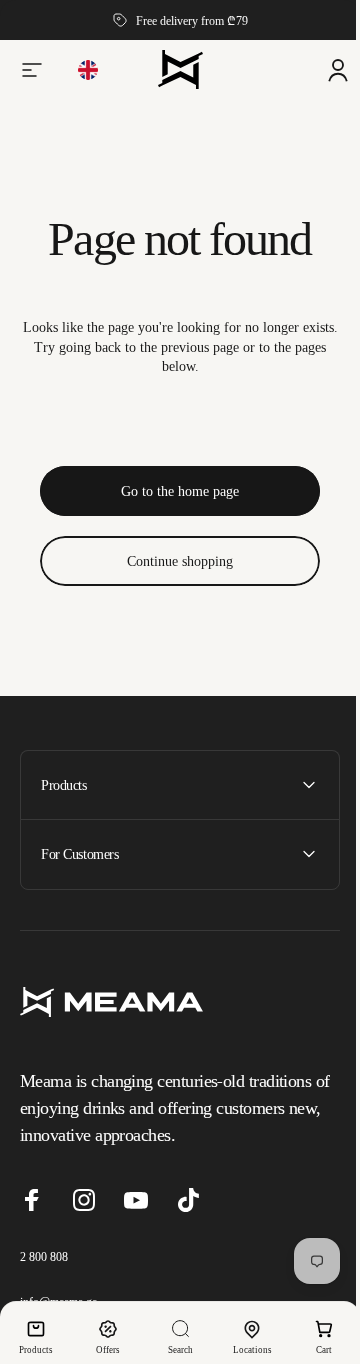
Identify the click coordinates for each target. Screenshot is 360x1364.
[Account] (323, 70)
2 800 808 (44, 1275)
